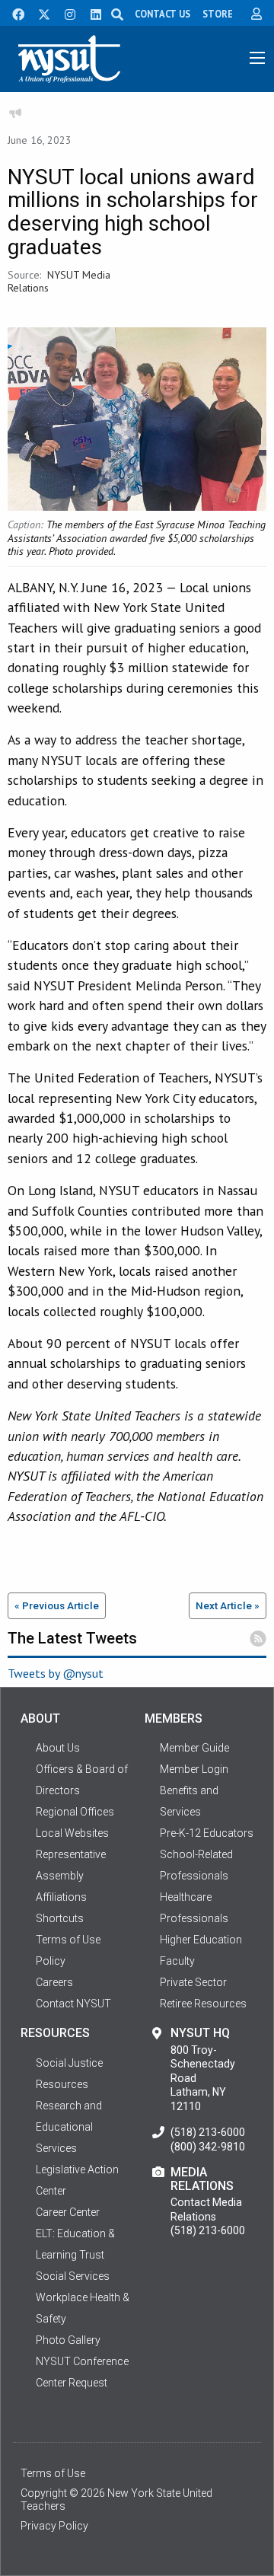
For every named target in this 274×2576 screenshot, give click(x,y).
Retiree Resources (203, 2004)
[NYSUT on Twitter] (39, 13)
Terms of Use (53, 2473)
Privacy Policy (54, 2526)
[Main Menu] (257, 58)
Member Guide (194, 1748)
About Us (58, 1748)
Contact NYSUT (73, 2004)
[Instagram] (65, 13)
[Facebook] (13, 13)
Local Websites (72, 1833)
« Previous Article (57, 1605)
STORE (218, 14)
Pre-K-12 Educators (207, 1833)
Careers (54, 1982)
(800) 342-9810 (208, 2147)
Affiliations (61, 1897)
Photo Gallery (68, 2340)
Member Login (194, 1769)
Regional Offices (75, 1812)
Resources (62, 2084)
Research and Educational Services (69, 2127)
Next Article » (228, 1605)
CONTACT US (162, 14)
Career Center (68, 2212)
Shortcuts (60, 1918)
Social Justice (69, 2063)
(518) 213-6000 (208, 2132)
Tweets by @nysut (56, 1673)
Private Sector (193, 1982)
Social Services (73, 2276)
